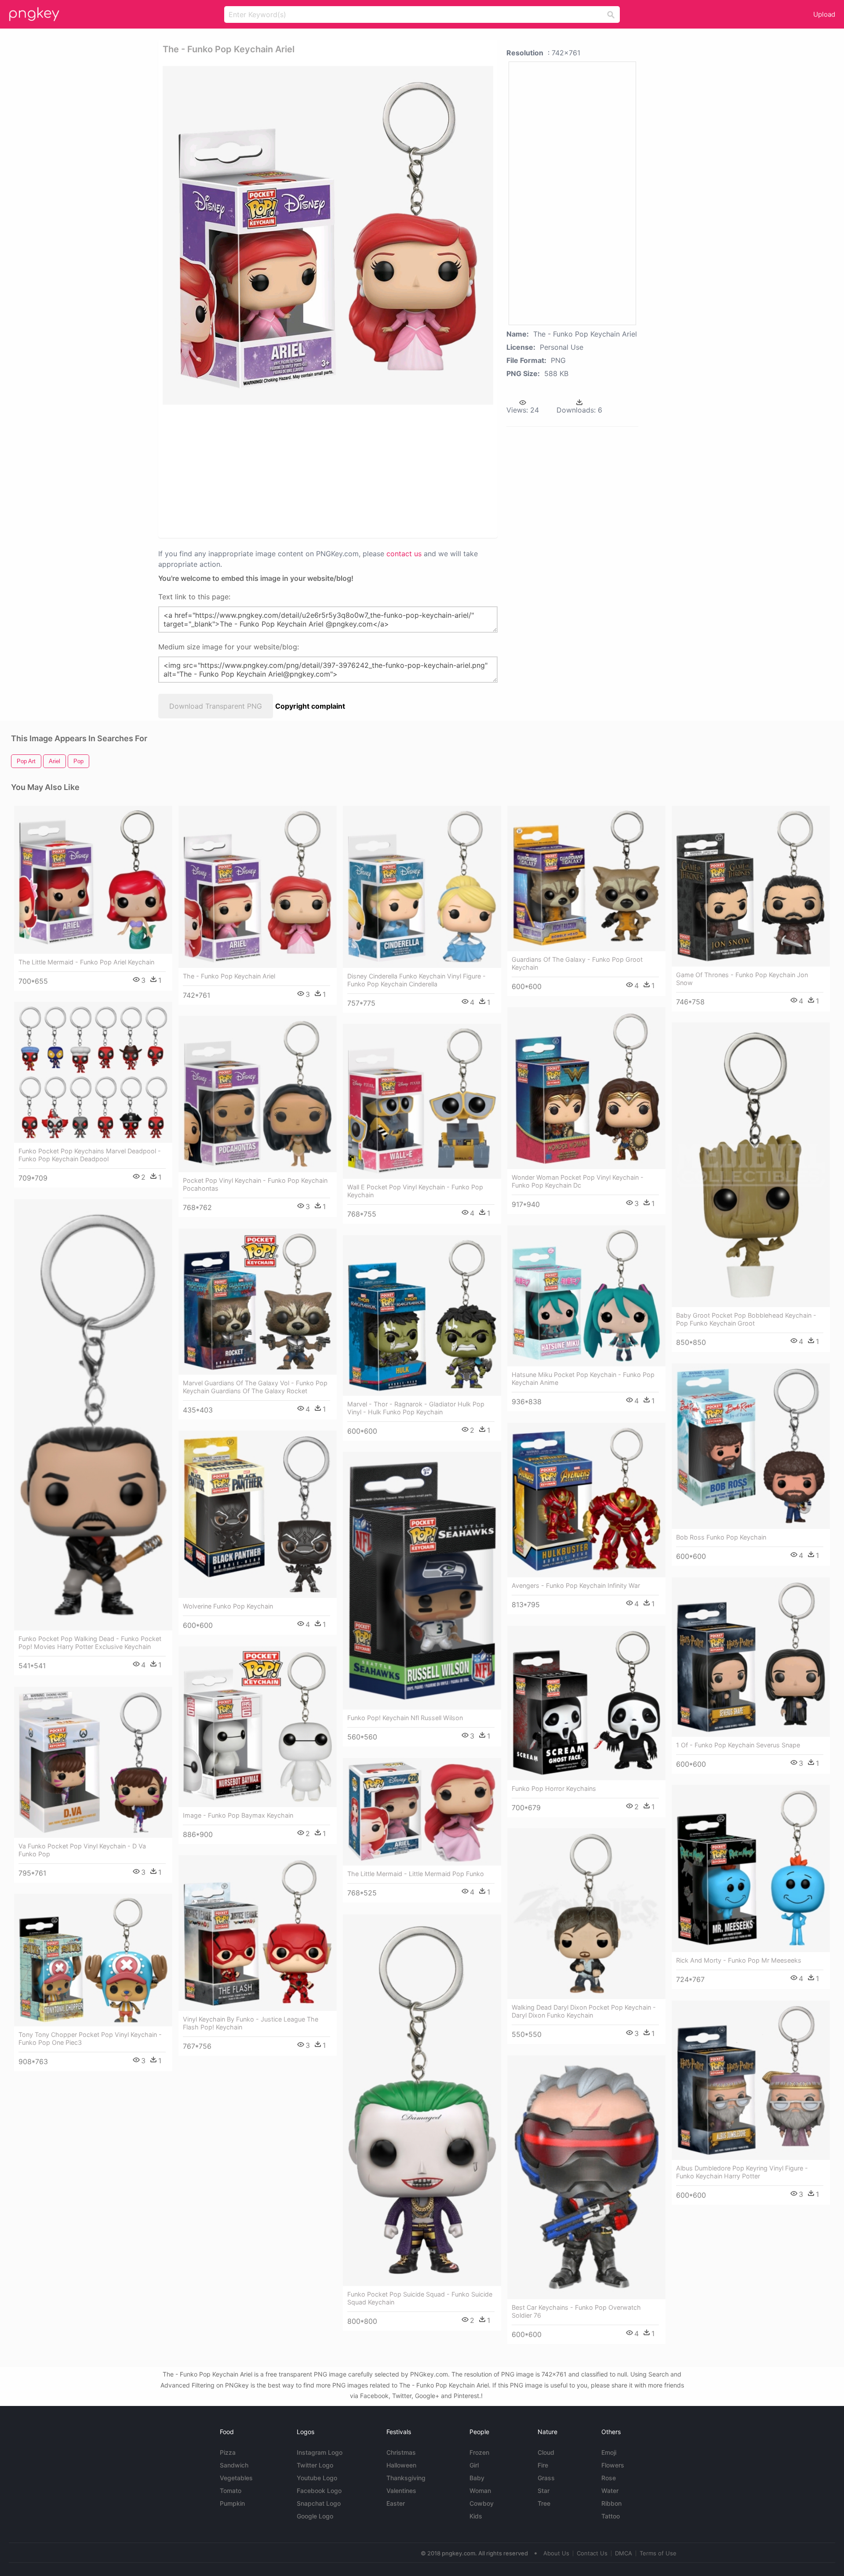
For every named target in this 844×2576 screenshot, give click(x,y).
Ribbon (611, 2503)
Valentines (401, 2491)
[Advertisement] (316, 471)
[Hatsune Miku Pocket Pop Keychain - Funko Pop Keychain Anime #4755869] (586, 1296)
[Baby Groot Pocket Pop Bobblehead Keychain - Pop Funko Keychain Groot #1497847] (751, 1165)
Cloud (546, 2452)
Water (610, 2491)
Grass (546, 2478)
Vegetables (236, 2478)
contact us (404, 554)
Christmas (401, 2452)
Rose (609, 2478)
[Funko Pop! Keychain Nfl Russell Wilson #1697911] (422, 1581)
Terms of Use (658, 2553)
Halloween (401, 2465)
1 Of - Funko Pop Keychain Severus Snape (738, 1745)
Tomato (231, 2491)
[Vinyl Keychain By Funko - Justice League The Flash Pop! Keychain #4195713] (258, 1933)
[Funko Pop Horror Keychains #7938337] (586, 1703)
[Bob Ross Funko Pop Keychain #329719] (751, 1446)
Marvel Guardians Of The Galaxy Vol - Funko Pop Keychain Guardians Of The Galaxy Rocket (255, 1387)
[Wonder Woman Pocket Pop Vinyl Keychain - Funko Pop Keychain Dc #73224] (586, 1088)
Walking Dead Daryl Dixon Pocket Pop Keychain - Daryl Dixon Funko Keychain (584, 2011)
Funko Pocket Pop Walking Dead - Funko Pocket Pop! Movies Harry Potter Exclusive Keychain (90, 1643)
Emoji (609, 2452)
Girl (474, 2465)
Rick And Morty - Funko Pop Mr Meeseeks (739, 1960)
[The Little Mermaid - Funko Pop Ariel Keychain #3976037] (93, 880)
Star (544, 2491)
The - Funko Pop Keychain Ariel (229, 976)
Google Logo (315, 2516)
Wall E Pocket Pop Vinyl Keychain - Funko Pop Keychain (415, 1191)
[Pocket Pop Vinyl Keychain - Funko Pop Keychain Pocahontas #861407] (258, 1094)
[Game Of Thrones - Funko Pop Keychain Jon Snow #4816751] (751, 886)
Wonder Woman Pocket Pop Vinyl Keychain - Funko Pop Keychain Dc (578, 1181)
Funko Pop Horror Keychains (554, 1788)
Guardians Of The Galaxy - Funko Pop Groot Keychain (577, 963)
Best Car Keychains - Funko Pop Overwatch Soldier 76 (576, 2311)
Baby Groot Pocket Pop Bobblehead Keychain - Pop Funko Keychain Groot (746, 1319)
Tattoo (611, 2516)
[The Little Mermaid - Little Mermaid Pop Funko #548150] (422, 1812)
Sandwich (234, 2465)
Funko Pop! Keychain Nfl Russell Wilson (405, 1718)
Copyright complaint (310, 706)
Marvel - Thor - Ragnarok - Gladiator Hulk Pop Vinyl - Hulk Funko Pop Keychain (416, 1408)
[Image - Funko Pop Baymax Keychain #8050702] (258, 1727)
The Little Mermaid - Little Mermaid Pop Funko (416, 1874)
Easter (396, 2503)
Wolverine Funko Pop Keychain (228, 1606)
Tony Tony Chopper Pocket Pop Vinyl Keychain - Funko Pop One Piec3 (90, 2038)
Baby (477, 2478)
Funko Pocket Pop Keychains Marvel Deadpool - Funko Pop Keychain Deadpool (90, 1155)
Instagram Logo (320, 2452)
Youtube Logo (317, 2478)
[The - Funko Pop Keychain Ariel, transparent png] (328, 235)
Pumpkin (232, 2503)
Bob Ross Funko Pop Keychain (721, 1537)
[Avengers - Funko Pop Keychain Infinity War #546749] (586, 1500)
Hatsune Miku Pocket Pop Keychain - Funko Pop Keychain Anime (583, 1379)
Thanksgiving (406, 2478)
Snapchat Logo (319, 2503)
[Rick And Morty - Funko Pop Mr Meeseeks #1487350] (751, 1868)
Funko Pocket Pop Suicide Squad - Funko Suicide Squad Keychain (420, 2298)
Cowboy (482, 2503)
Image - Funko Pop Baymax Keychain (238, 1815)
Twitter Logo (315, 2465)
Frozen (479, 2452)
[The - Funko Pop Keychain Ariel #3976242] (258, 887)
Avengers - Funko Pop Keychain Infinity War (576, 1585)
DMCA (624, 2553)
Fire (543, 2465)
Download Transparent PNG (216, 706)
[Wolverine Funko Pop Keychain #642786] (258, 1514)
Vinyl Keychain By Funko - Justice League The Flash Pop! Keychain (251, 2023)
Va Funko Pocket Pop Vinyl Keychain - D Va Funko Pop (82, 1850)
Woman (480, 2491)
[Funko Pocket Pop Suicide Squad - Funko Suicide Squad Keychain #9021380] (422, 2100)
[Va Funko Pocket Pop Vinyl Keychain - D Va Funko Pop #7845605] (93, 1762)
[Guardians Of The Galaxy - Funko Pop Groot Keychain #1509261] (586, 879)
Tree (544, 2503)
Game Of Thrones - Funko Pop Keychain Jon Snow (742, 979)
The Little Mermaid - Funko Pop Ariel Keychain (86, 962)
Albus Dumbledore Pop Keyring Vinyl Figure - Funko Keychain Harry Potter (742, 2172)
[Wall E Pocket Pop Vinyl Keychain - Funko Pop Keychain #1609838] (422, 1101)
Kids (476, 2516)
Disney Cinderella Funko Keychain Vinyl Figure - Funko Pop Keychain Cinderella (417, 980)
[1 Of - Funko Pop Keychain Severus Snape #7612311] (751, 1657)
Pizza (228, 2452)
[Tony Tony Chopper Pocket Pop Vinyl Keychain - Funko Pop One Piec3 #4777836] (93, 1960)
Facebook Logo (319, 2491)
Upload (824, 14)
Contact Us (592, 2553)
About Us (556, 2553)
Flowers (613, 2465)
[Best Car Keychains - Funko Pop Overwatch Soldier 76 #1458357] (586, 2177)
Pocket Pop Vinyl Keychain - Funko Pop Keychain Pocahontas (255, 1184)
